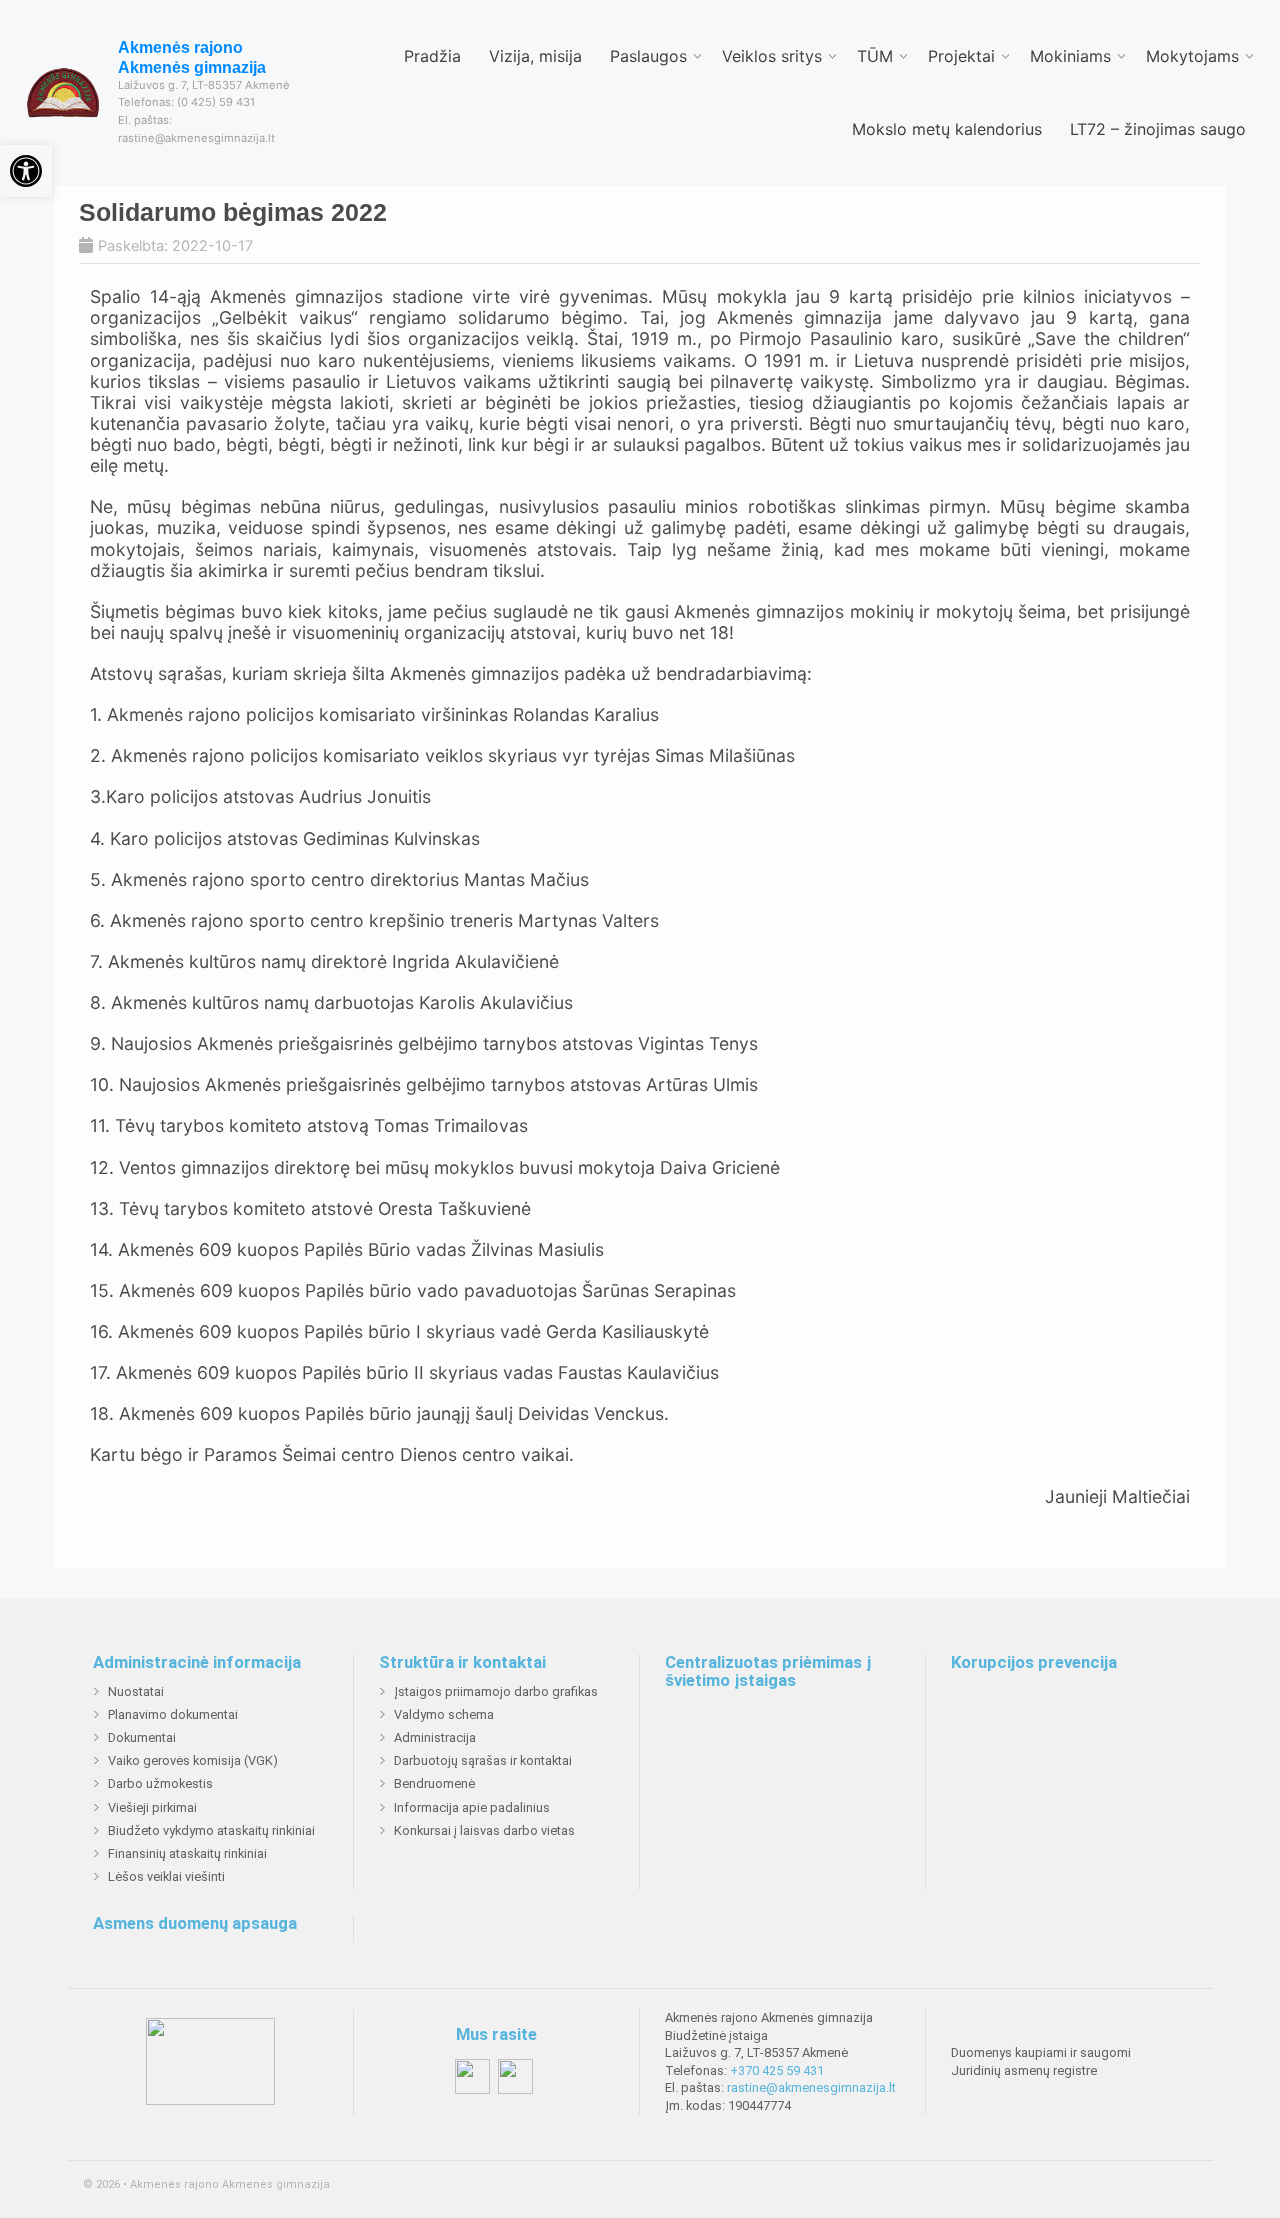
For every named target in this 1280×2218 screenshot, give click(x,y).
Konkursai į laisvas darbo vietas (484, 1830)
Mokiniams (1070, 56)
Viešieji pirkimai (152, 1807)
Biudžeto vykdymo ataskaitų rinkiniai (211, 1830)
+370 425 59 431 (777, 2070)
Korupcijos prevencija (1034, 1663)
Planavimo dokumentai (173, 1714)
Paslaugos (648, 56)
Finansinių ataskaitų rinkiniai (187, 1853)
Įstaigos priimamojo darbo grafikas (496, 1691)
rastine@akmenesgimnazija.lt (811, 2087)
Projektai (961, 56)
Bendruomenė (434, 1783)
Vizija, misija (535, 56)
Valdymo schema (444, 1714)
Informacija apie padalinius (472, 1807)
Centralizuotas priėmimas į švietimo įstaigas (768, 1671)
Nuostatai (136, 1691)
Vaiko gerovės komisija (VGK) (193, 1760)
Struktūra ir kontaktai (462, 1663)
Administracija (435, 1737)
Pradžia (432, 56)
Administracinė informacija (197, 1663)
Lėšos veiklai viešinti (166, 1876)
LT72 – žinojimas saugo (1158, 129)
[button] (26, 171)
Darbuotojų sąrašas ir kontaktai (483, 1760)
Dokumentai (142, 1737)
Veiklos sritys (772, 56)
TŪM (875, 56)
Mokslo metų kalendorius (947, 129)
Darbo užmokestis (160, 1783)
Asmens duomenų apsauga (195, 1924)
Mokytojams (1192, 56)
